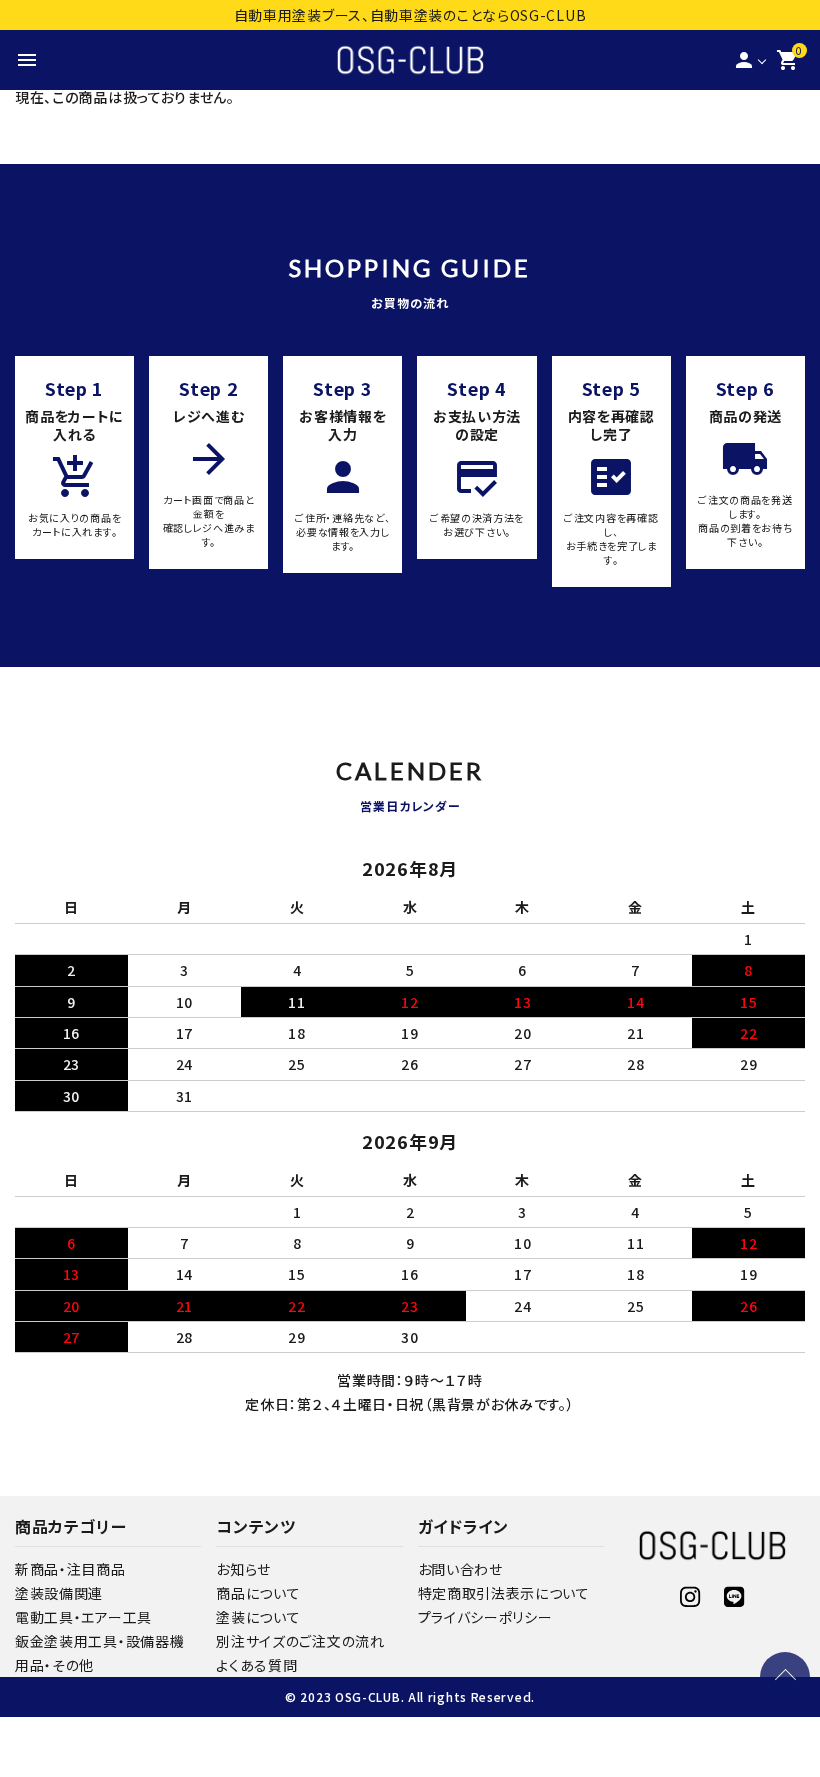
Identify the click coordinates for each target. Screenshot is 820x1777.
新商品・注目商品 (70, 1569)
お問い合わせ (460, 1569)
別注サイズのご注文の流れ (300, 1641)
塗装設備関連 (59, 1593)
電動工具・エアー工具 (83, 1617)
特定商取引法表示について (504, 1593)
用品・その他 (54, 1665)
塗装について (258, 1617)
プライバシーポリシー (485, 1617)
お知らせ (243, 1569)
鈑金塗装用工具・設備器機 (99, 1641)
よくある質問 (256, 1665)
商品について (258, 1593)
